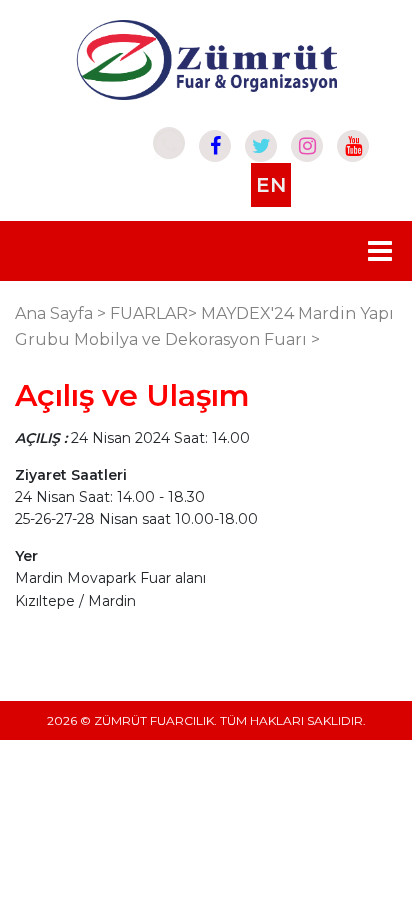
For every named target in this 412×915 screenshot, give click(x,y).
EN (271, 185)
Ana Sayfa (54, 313)
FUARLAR (149, 313)
